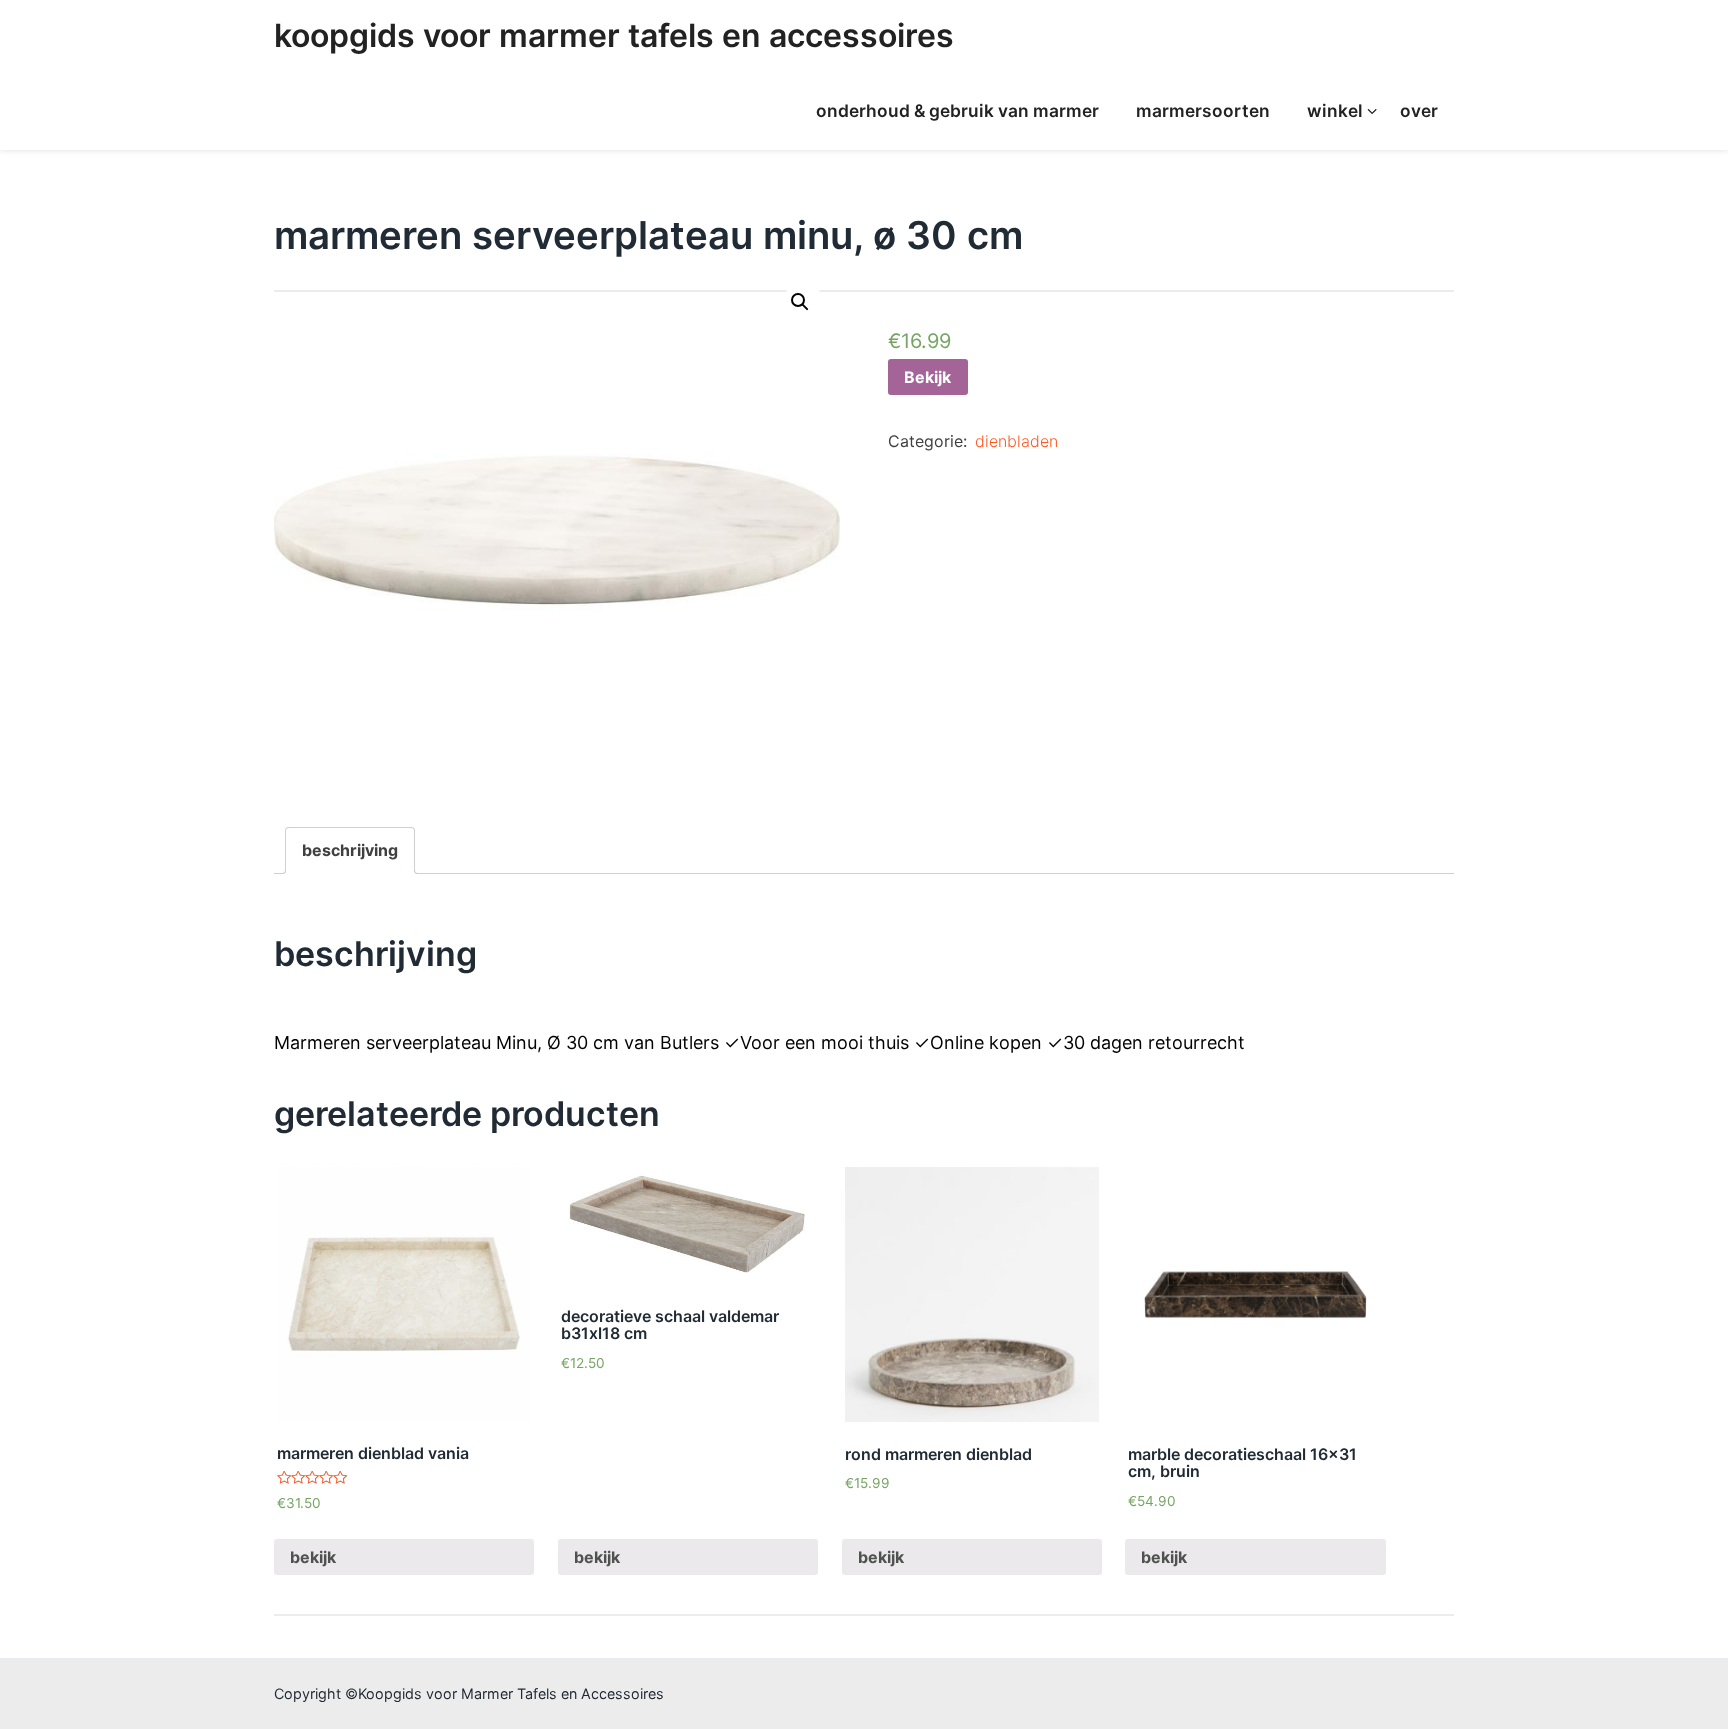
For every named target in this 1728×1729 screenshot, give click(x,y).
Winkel (1335, 110)
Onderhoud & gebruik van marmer (957, 110)
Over (1419, 110)
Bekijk (927, 377)
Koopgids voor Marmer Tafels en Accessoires (614, 35)
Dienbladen (1016, 441)
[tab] (350, 850)
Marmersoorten (1203, 110)
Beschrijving (350, 850)
